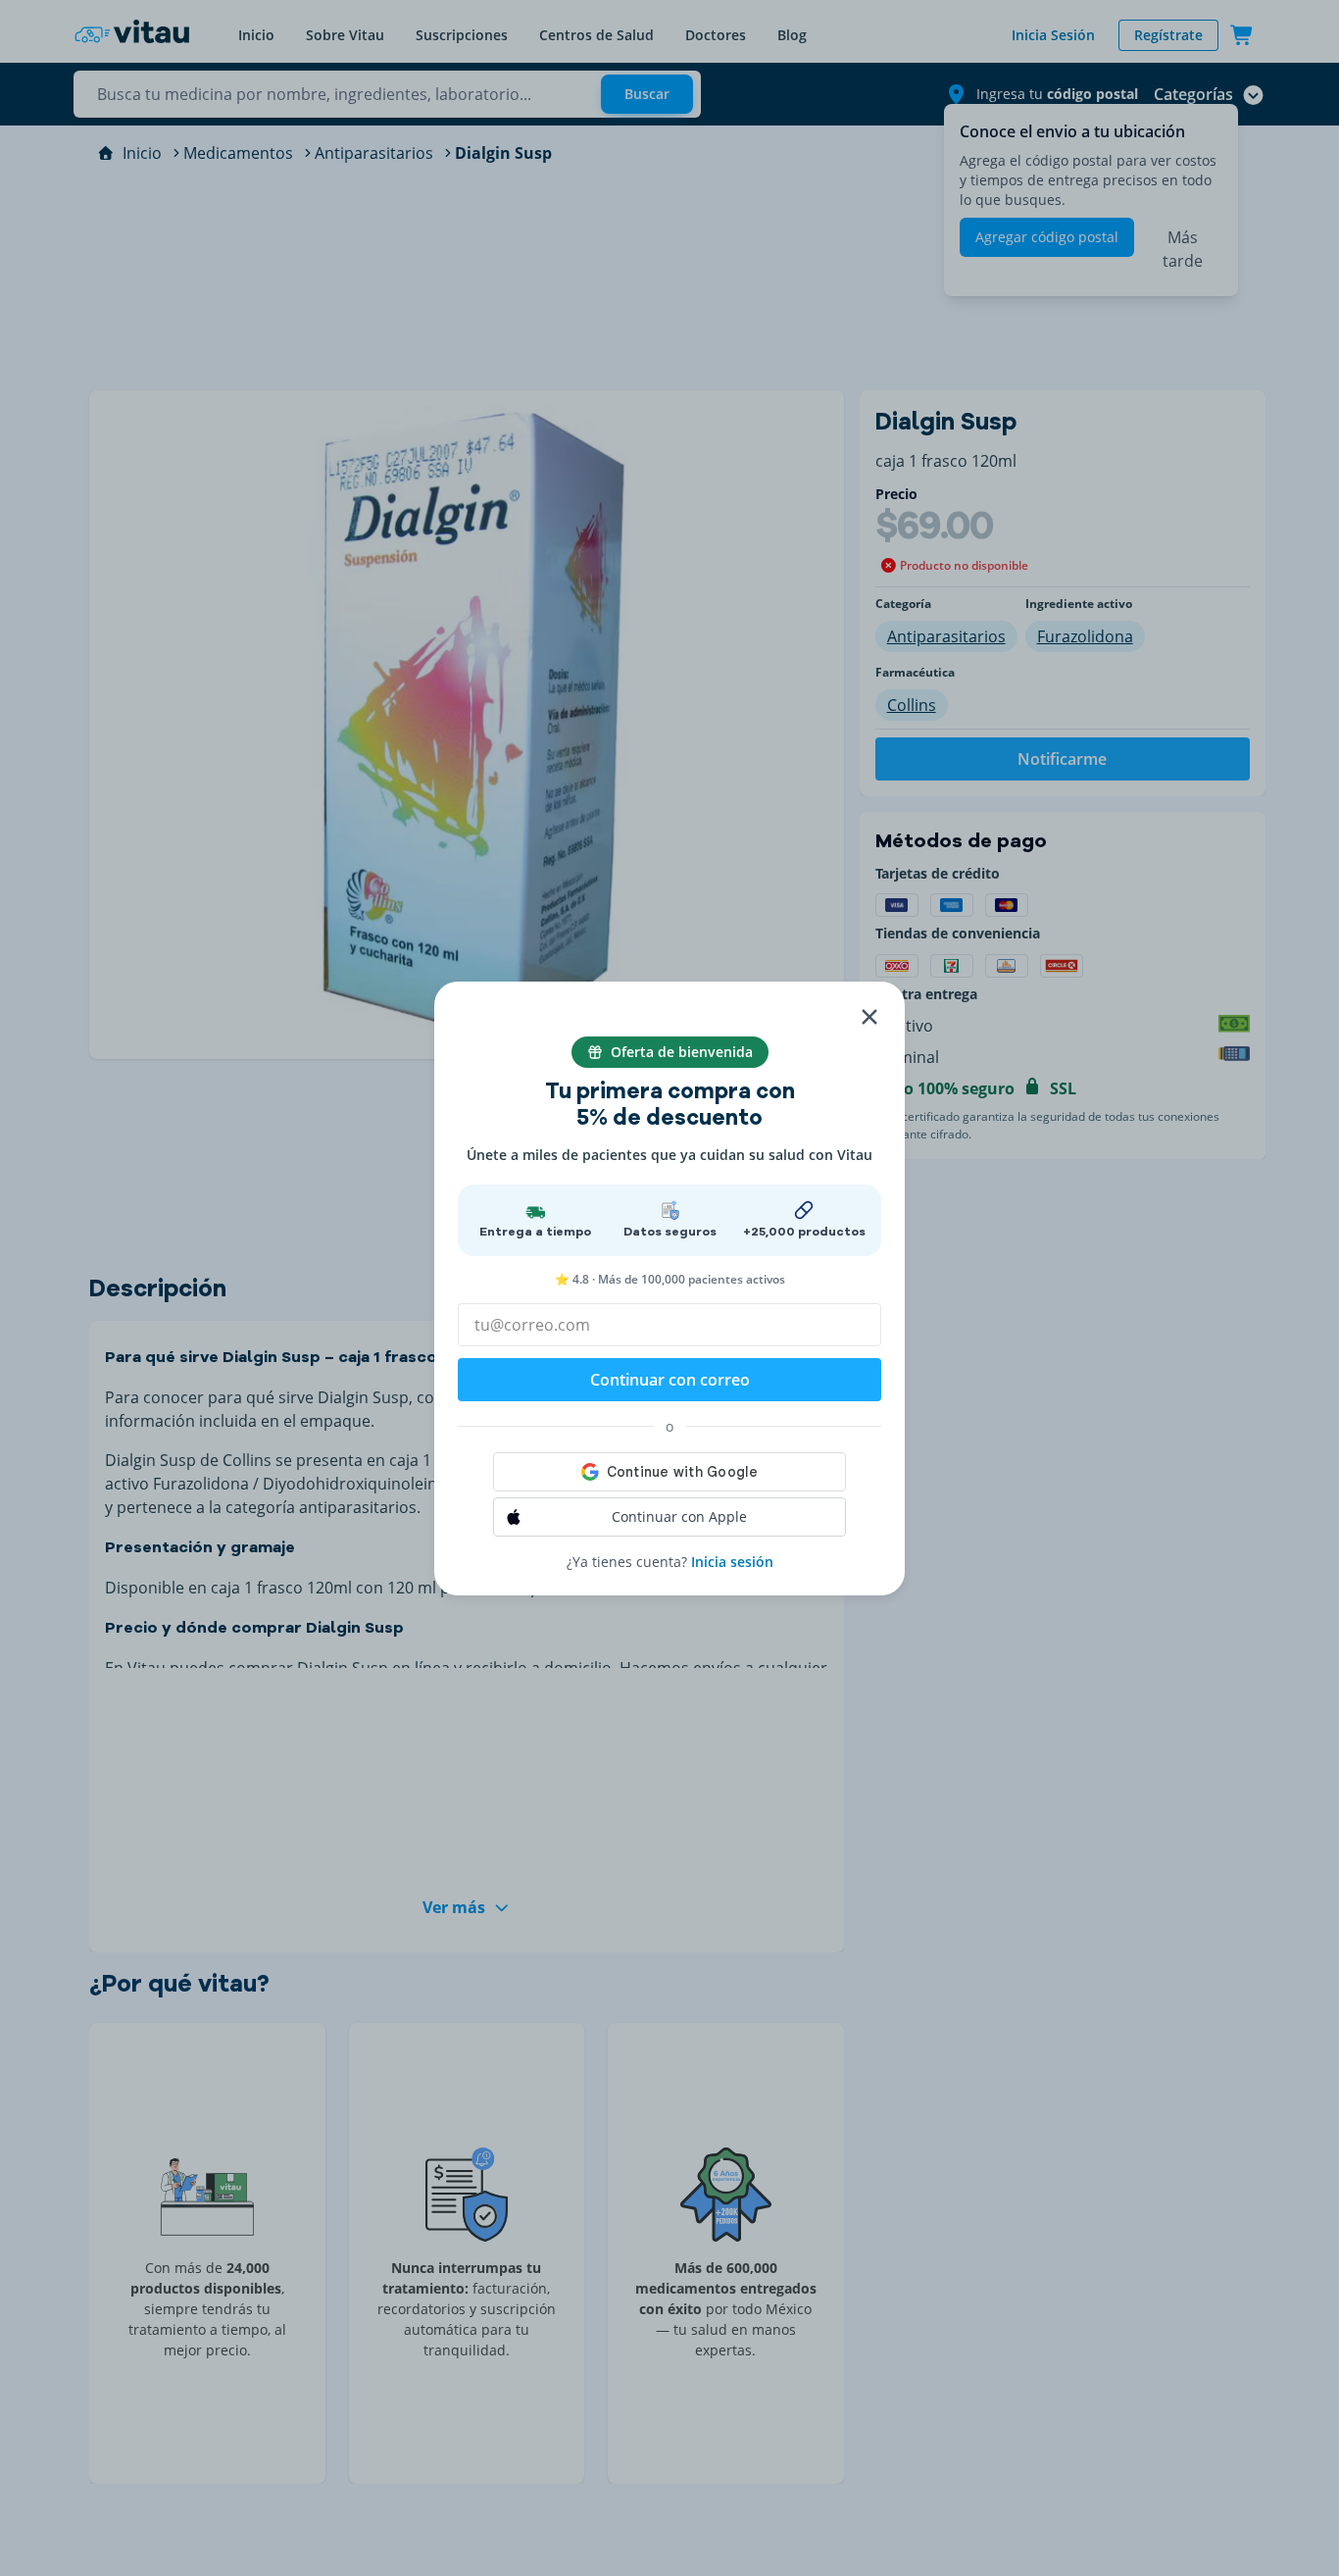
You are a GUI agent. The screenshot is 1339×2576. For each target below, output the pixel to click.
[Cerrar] (869, 1017)
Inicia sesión (732, 1562)
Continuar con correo (670, 1380)
